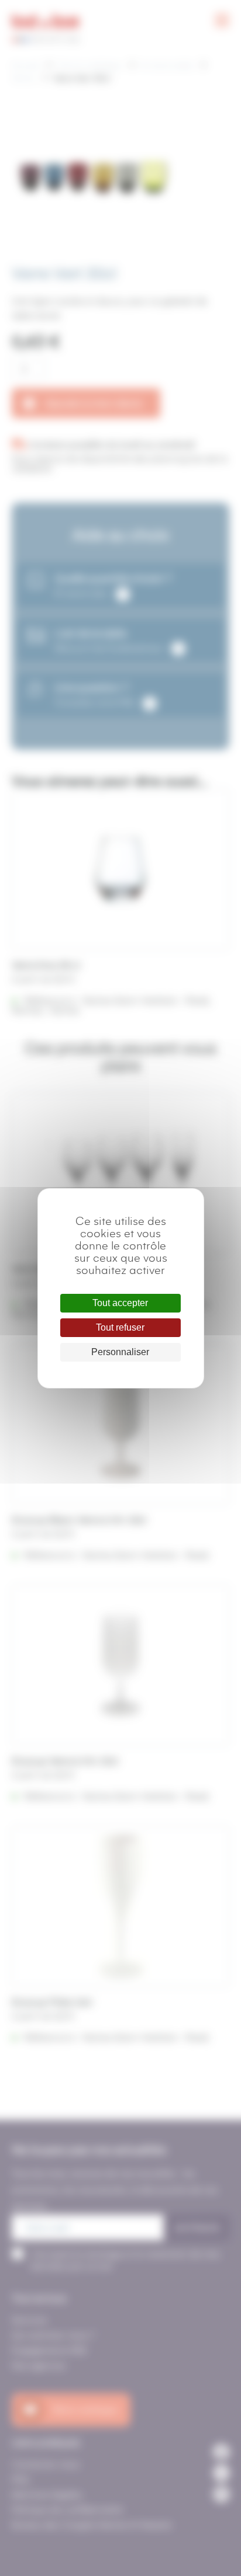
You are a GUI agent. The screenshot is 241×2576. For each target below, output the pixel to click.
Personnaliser (120, 1352)
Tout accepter (120, 1303)
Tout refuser (120, 1327)
